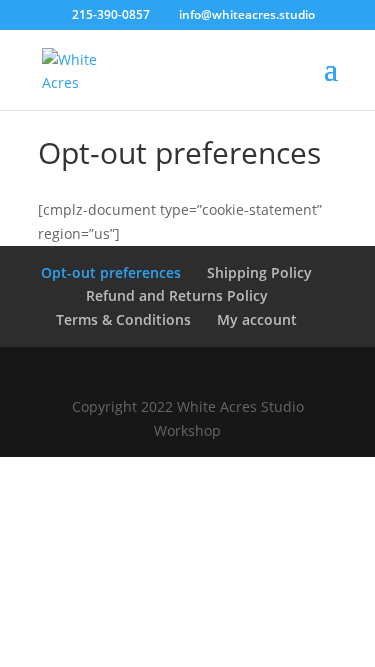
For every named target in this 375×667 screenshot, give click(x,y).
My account (257, 319)
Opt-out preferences (111, 272)
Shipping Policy (259, 272)
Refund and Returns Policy (177, 295)
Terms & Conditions (123, 319)
